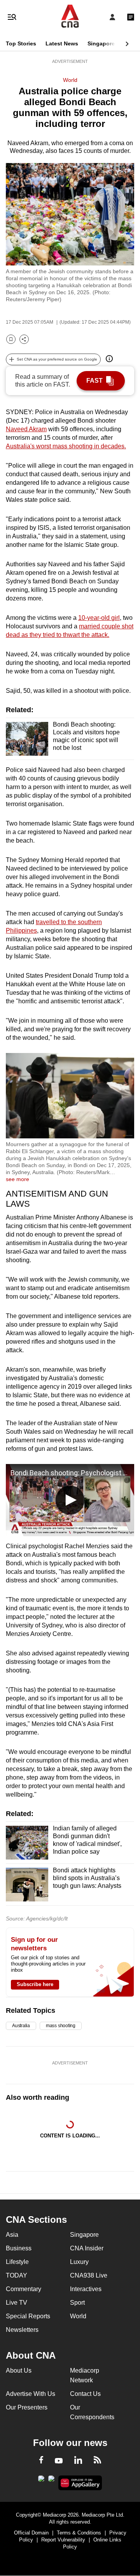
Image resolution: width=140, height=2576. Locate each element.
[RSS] (97, 2461)
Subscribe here (35, 1984)
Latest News (62, 43)
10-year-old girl (99, 618)
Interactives (86, 2289)
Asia (12, 2235)
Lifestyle (17, 2262)
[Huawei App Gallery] (80, 2483)
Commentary (24, 2289)
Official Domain (31, 2533)
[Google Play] (41, 2481)
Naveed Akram (26, 429)
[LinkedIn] (78, 2462)
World (70, 80)
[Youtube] (59, 2461)
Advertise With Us (31, 2394)
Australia (21, 2026)
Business (19, 2248)
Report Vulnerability (63, 2540)
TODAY (17, 2275)
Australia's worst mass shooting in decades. (66, 446)
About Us (19, 2370)
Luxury (79, 2262)
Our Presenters (27, 2407)
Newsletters (22, 2330)
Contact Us (85, 2394)
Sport (77, 2303)
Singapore (101, 43)
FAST (94, 381)
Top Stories (21, 43)
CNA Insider (87, 2248)
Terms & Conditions (79, 2533)
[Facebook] (41, 2461)
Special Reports (28, 2316)
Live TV (17, 2303)
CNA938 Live (89, 2275)
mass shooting (61, 2026)
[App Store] (51, 2481)
